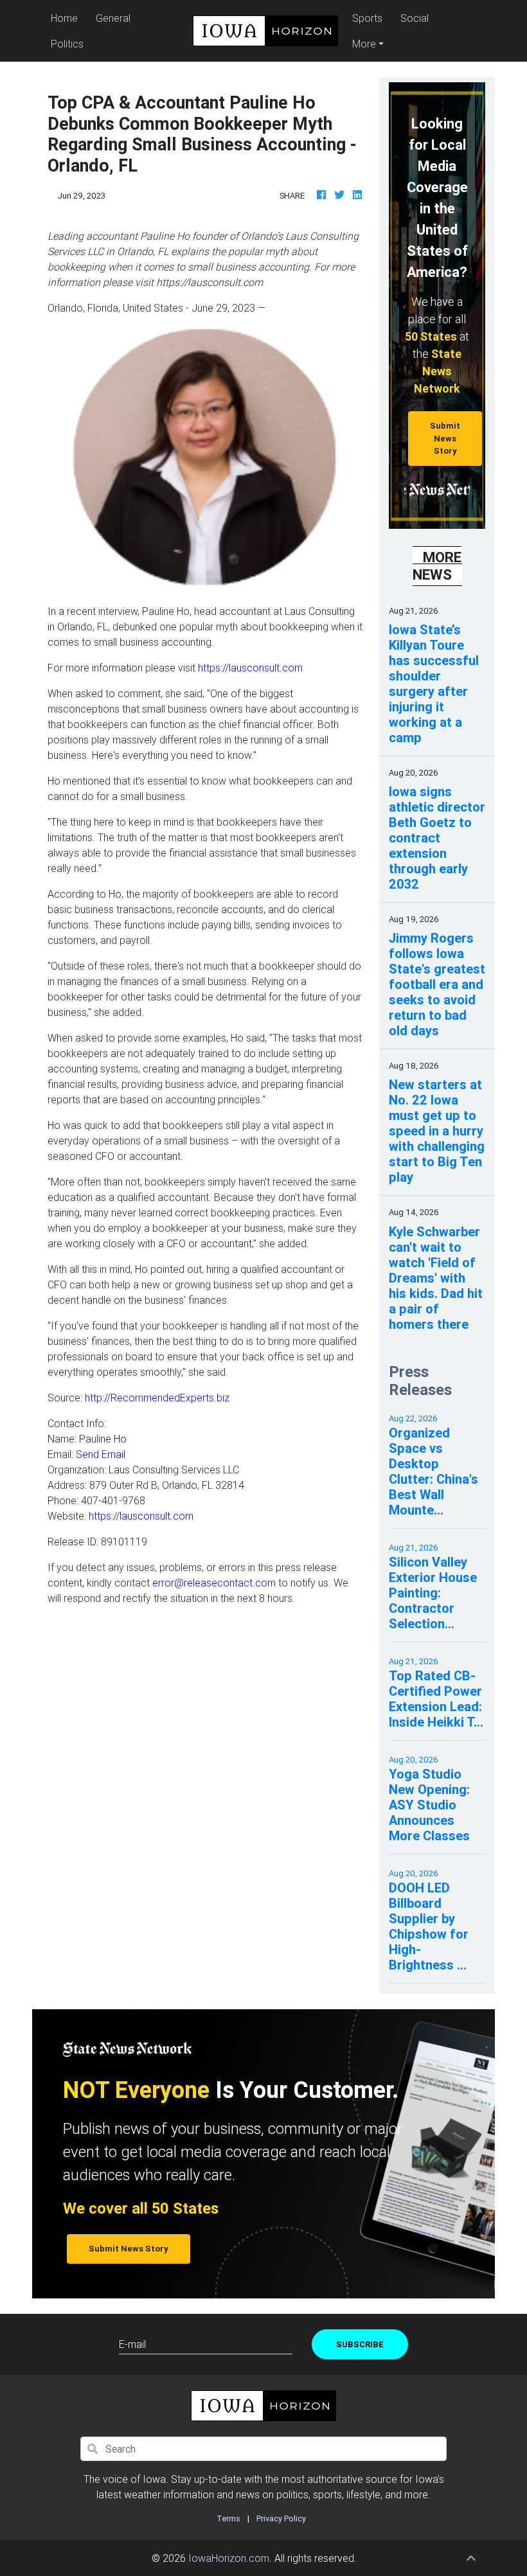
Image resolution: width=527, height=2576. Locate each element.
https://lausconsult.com (249, 668)
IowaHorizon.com (229, 2558)
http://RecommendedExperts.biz (157, 1398)
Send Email (101, 1454)
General (113, 18)
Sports (367, 18)
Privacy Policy (281, 2518)
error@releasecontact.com (214, 1583)
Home (66, 18)
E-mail (132, 2344)
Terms (228, 2518)
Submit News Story (445, 438)
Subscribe (360, 2344)
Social (415, 18)
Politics (67, 44)
